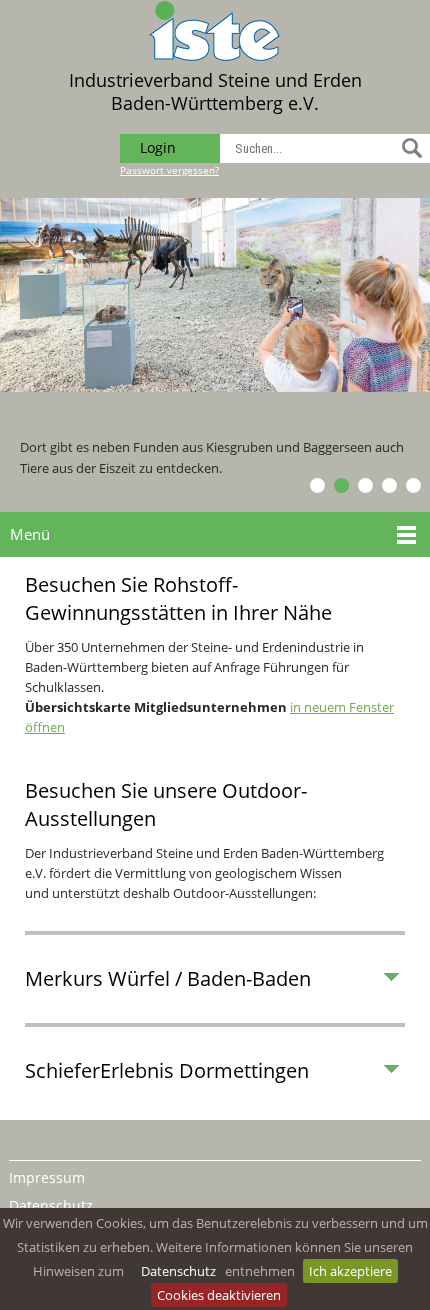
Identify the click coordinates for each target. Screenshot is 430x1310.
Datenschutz (178, 1271)
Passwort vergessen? (169, 170)
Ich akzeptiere (350, 1271)
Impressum (47, 1177)
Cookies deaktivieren (219, 1295)
